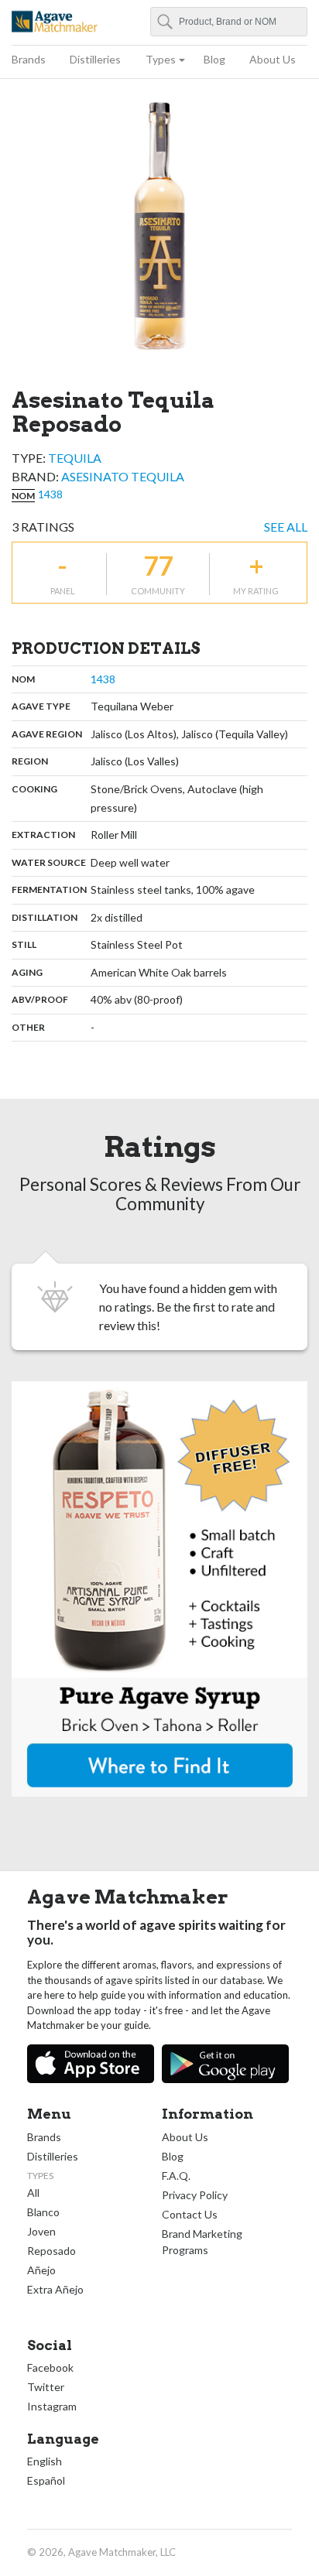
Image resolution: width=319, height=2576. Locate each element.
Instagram (52, 2406)
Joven (41, 2231)
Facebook (50, 2367)
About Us (273, 59)
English (45, 2461)
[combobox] (229, 22)
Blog (214, 59)
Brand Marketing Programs (202, 2242)
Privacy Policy (195, 2195)
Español (46, 2480)
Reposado (51, 2251)
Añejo (41, 2270)
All (33, 2193)
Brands (29, 59)
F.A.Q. (176, 2176)
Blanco (43, 2212)
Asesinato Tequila (123, 476)
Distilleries (95, 59)
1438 (50, 494)
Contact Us (190, 2214)
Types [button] (161, 59)
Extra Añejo (55, 2289)
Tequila (75, 458)
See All (286, 527)
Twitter (46, 2387)
